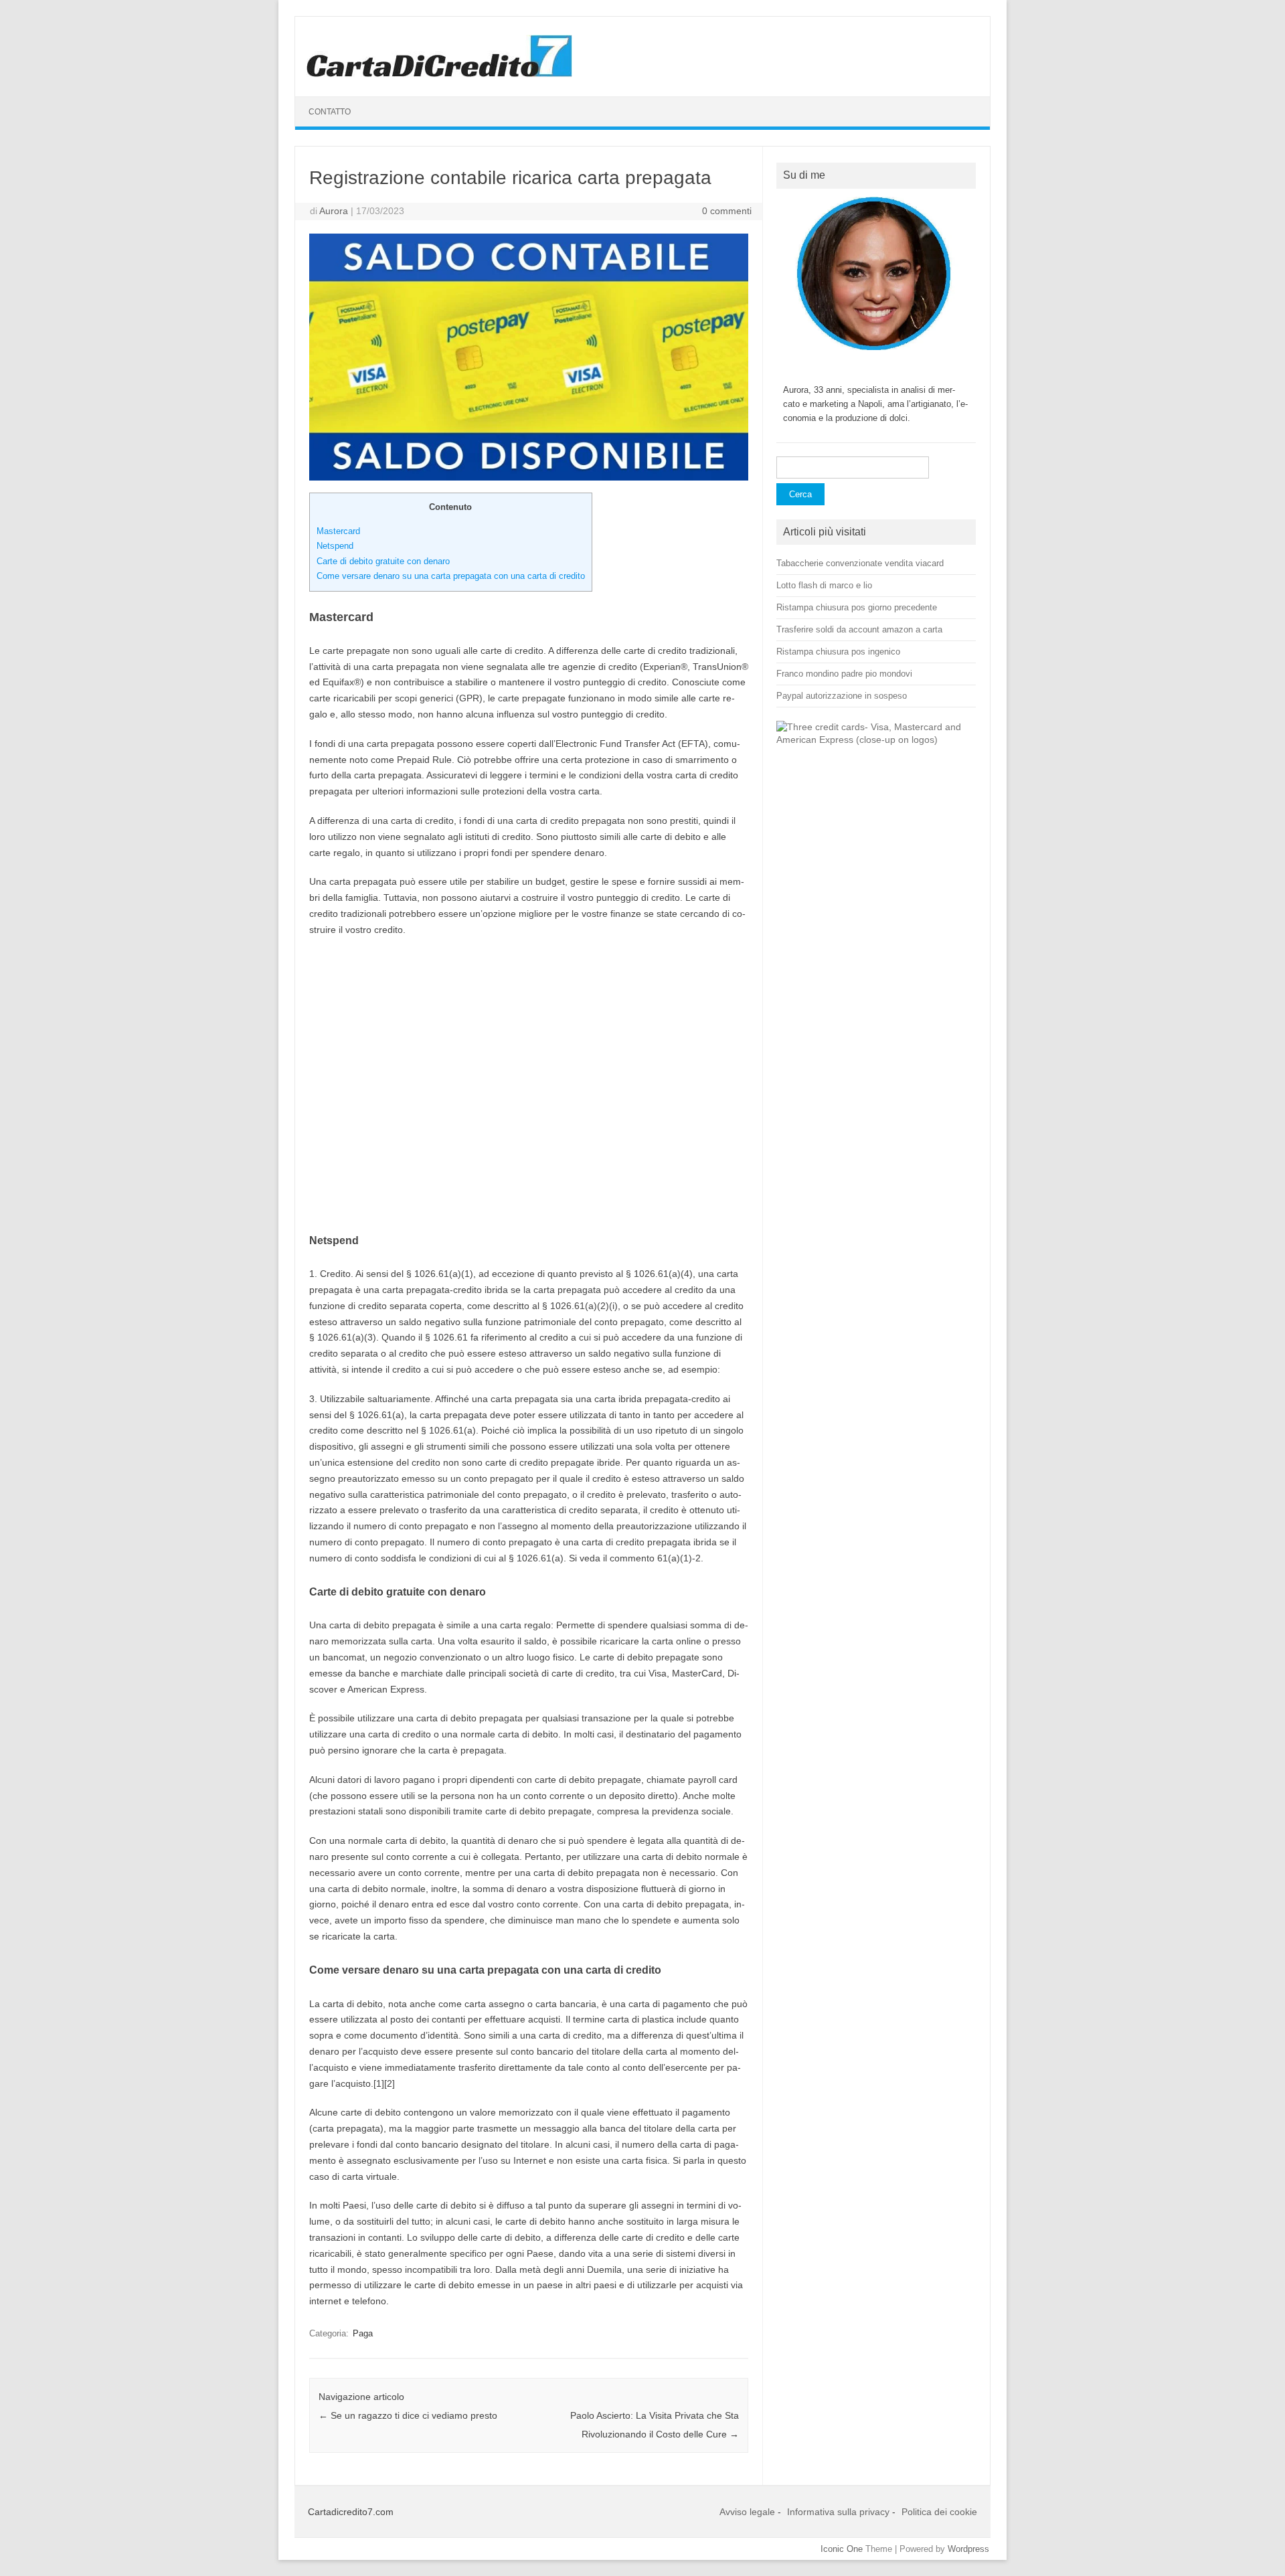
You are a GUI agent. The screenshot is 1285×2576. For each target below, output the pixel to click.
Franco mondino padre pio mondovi (844, 674)
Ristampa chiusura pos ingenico (838, 652)
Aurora (334, 211)
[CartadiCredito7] (439, 74)
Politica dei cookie (939, 2512)
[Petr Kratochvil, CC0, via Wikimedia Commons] (876, 740)
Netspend (335, 546)
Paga (363, 2333)
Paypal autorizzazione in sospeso (842, 696)
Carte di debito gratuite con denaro (383, 561)
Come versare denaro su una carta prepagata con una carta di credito (451, 576)
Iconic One (842, 2549)
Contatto (330, 112)
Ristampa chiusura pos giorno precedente (857, 607)
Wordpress (968, 2549)
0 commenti (727, 211)
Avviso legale (747, 2512)
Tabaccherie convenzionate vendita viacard (860, 563)
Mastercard (338, 531)
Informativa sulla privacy (838, 2512)
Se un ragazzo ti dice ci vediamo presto (408, 2415)
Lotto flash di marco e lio (824, 585)
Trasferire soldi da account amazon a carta (859, 629)
